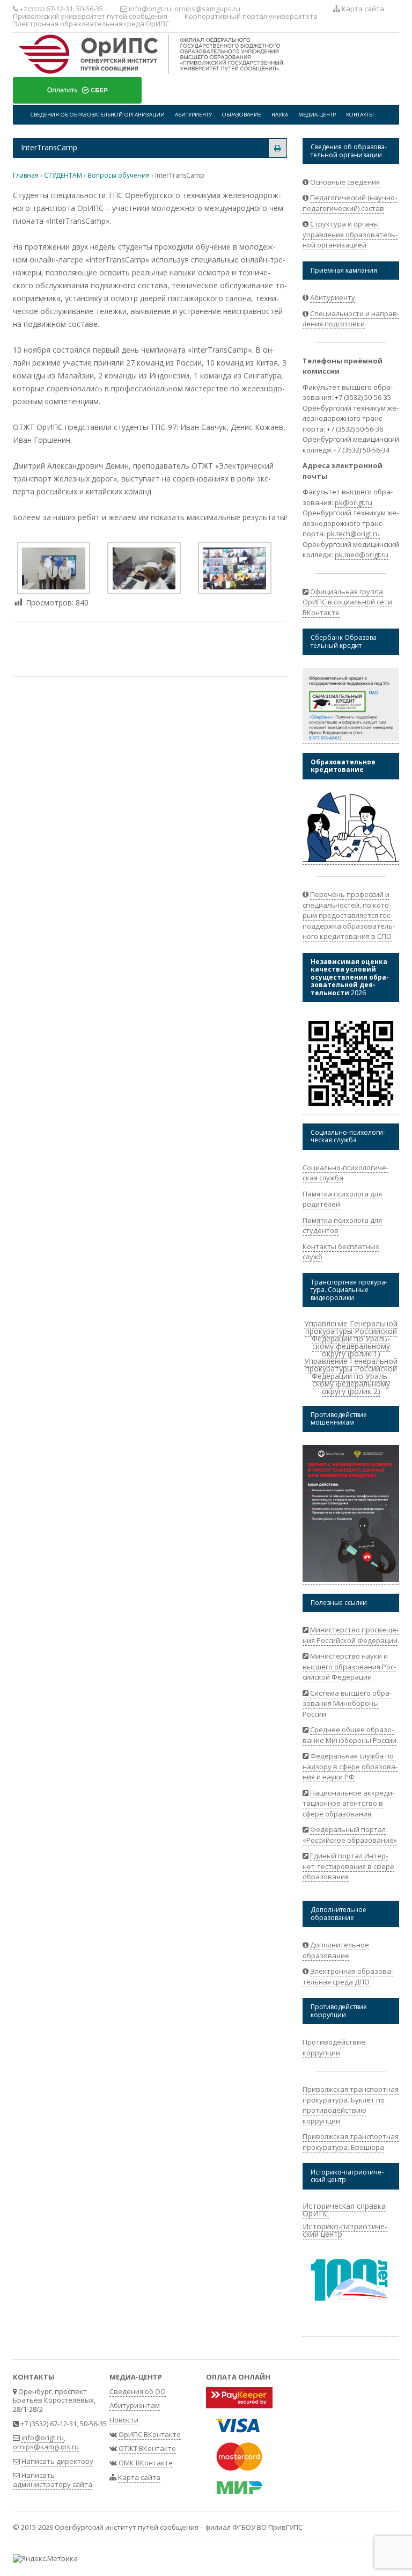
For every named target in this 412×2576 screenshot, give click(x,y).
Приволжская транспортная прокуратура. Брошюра (351, 2142)
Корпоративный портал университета (251, 16)
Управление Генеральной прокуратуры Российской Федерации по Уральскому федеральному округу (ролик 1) (351, 1338)
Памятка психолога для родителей (342, 1199)
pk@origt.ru (354, 502)
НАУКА (280, 115)
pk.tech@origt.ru (353, 534)
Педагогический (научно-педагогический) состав (350, 203)
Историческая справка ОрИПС (344, 2210)
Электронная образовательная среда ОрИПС (91, 24)
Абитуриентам (135, 2405)
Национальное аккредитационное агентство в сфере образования (348, 1803)
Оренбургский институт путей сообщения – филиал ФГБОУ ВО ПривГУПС (179, 2527)
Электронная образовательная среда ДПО (348, 1976)
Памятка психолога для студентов (342, 1225)
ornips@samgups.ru (207, 9)
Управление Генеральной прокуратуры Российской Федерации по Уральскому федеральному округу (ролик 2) (351, 1376)
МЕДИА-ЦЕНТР (317, 115)
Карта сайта (362, 9)
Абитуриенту (333, 297)
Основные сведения (345, 182)
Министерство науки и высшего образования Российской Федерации (349, 1666)
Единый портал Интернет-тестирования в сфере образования (348, 1866)
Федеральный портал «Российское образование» (350, 1835)
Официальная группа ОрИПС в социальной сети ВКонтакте (347, 602)
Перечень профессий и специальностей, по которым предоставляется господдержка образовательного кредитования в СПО (349, 915)
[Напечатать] (278, 148)
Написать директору (57, 2461)
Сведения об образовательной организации (98, 115)
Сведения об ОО (138, 2391)
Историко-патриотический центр (345, 2230)
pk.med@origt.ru (362, 554)
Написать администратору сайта (53, 2480)
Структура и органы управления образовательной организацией (350, 234)
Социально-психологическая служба (345, 1173)
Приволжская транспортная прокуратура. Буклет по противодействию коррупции (351, 2105)
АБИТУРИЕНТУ (193, 115)
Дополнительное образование (336, 1950)
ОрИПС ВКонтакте (150, 2434)
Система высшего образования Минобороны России (347, 1703)
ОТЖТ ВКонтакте (147, 2448)
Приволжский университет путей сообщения (90, 16)
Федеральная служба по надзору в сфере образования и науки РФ (350, 1766)
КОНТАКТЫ (360, 115)
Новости (124, 2420)
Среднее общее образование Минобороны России (350, 1735)
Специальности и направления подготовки (351, 319)
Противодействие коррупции (334, 2047)
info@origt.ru (150, 9)
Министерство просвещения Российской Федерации (351, 1635)
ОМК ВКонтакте (146, 2463)
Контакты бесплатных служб (341, 1252)
